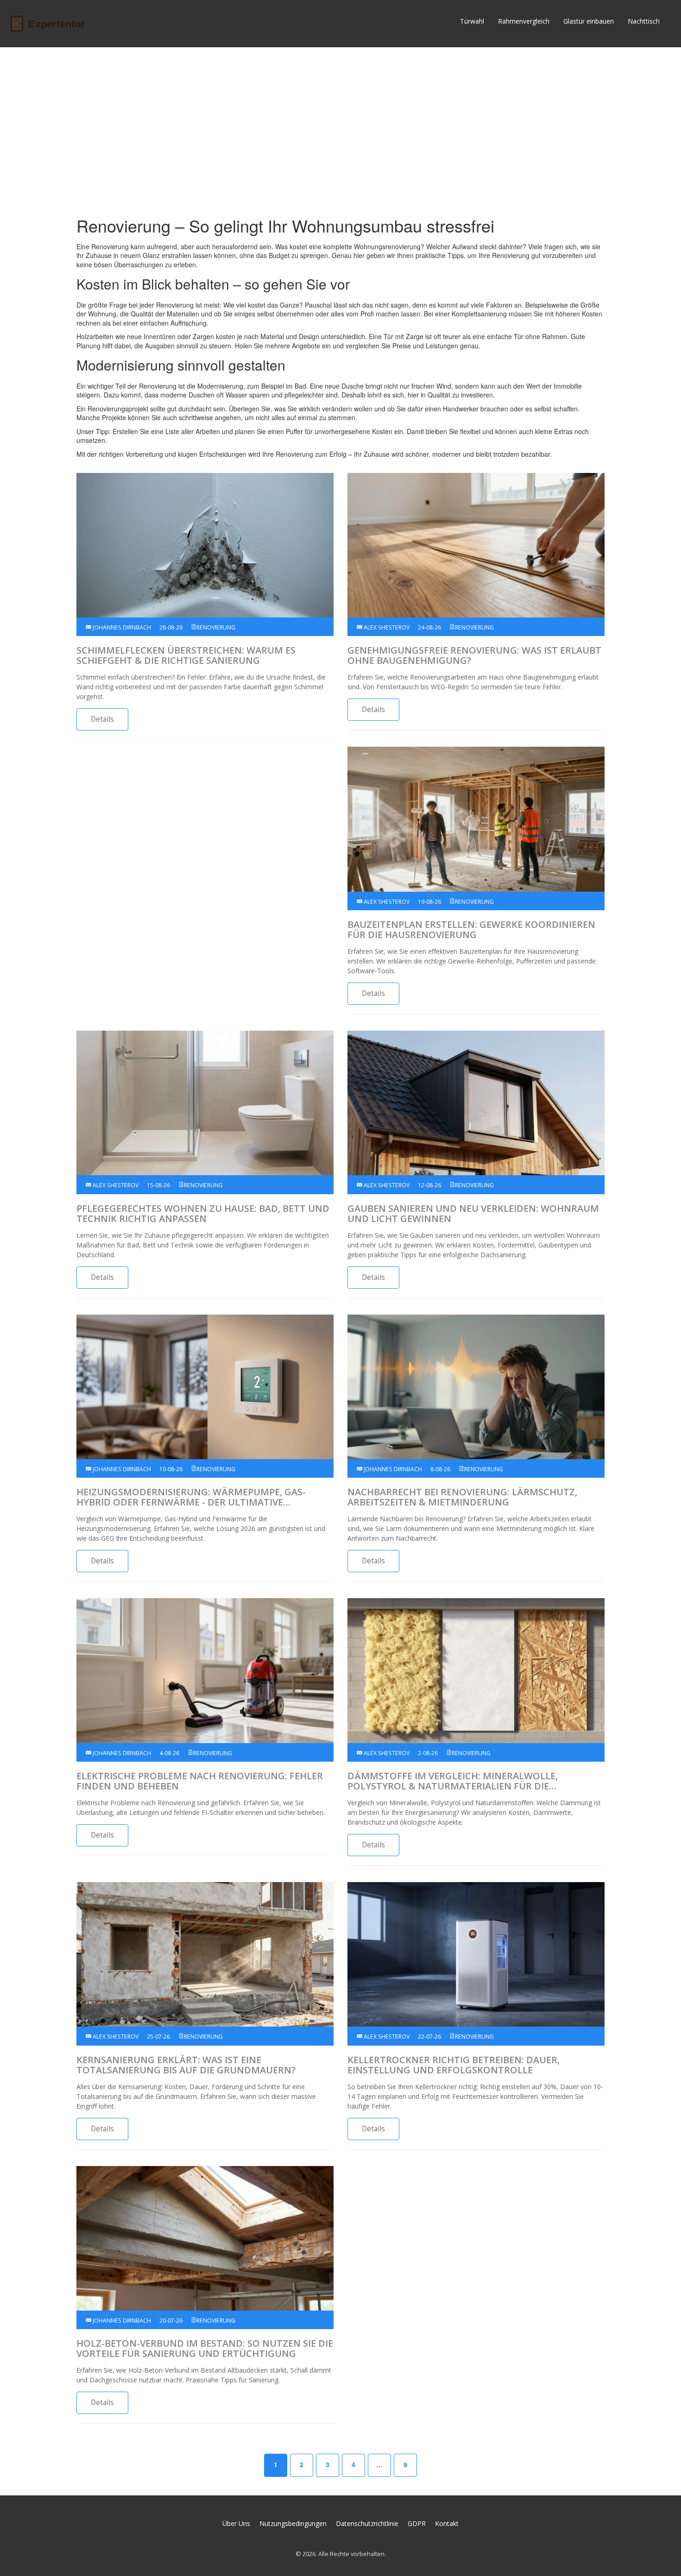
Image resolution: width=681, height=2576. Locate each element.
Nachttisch (644, 21)
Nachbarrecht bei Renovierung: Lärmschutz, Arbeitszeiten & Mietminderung (462, 1497)
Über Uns (236, 2523)
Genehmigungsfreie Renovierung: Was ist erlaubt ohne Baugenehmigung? (474, 655)
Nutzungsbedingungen (293, 2523)
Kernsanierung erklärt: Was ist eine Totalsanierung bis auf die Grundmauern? (186, 2065)
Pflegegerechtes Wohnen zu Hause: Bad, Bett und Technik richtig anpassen (203, 1214)
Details (102, 719)
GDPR (417, 2523)
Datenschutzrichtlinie (367, 2523)
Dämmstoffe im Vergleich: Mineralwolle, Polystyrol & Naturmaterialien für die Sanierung (453, 1781)
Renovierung (216, 627)
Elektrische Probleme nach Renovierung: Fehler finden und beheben (200, 1781)
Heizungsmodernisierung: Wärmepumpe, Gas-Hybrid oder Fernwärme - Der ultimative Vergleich (191, 1497)
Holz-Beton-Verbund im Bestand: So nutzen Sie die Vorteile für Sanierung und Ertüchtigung (205, 2349)
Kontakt (447, 2523)
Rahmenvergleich (524, 21)
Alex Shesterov (386, 627)
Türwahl (472, 21)
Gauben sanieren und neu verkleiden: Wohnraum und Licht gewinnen (473, 1214)
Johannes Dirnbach (121, 627)
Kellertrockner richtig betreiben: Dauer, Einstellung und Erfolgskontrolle (454, 2065)
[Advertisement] (340, 126)
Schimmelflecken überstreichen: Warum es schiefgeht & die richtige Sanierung (186, 655)
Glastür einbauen (589, 21)
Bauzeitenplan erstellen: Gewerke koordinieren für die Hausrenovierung (471, 930)
